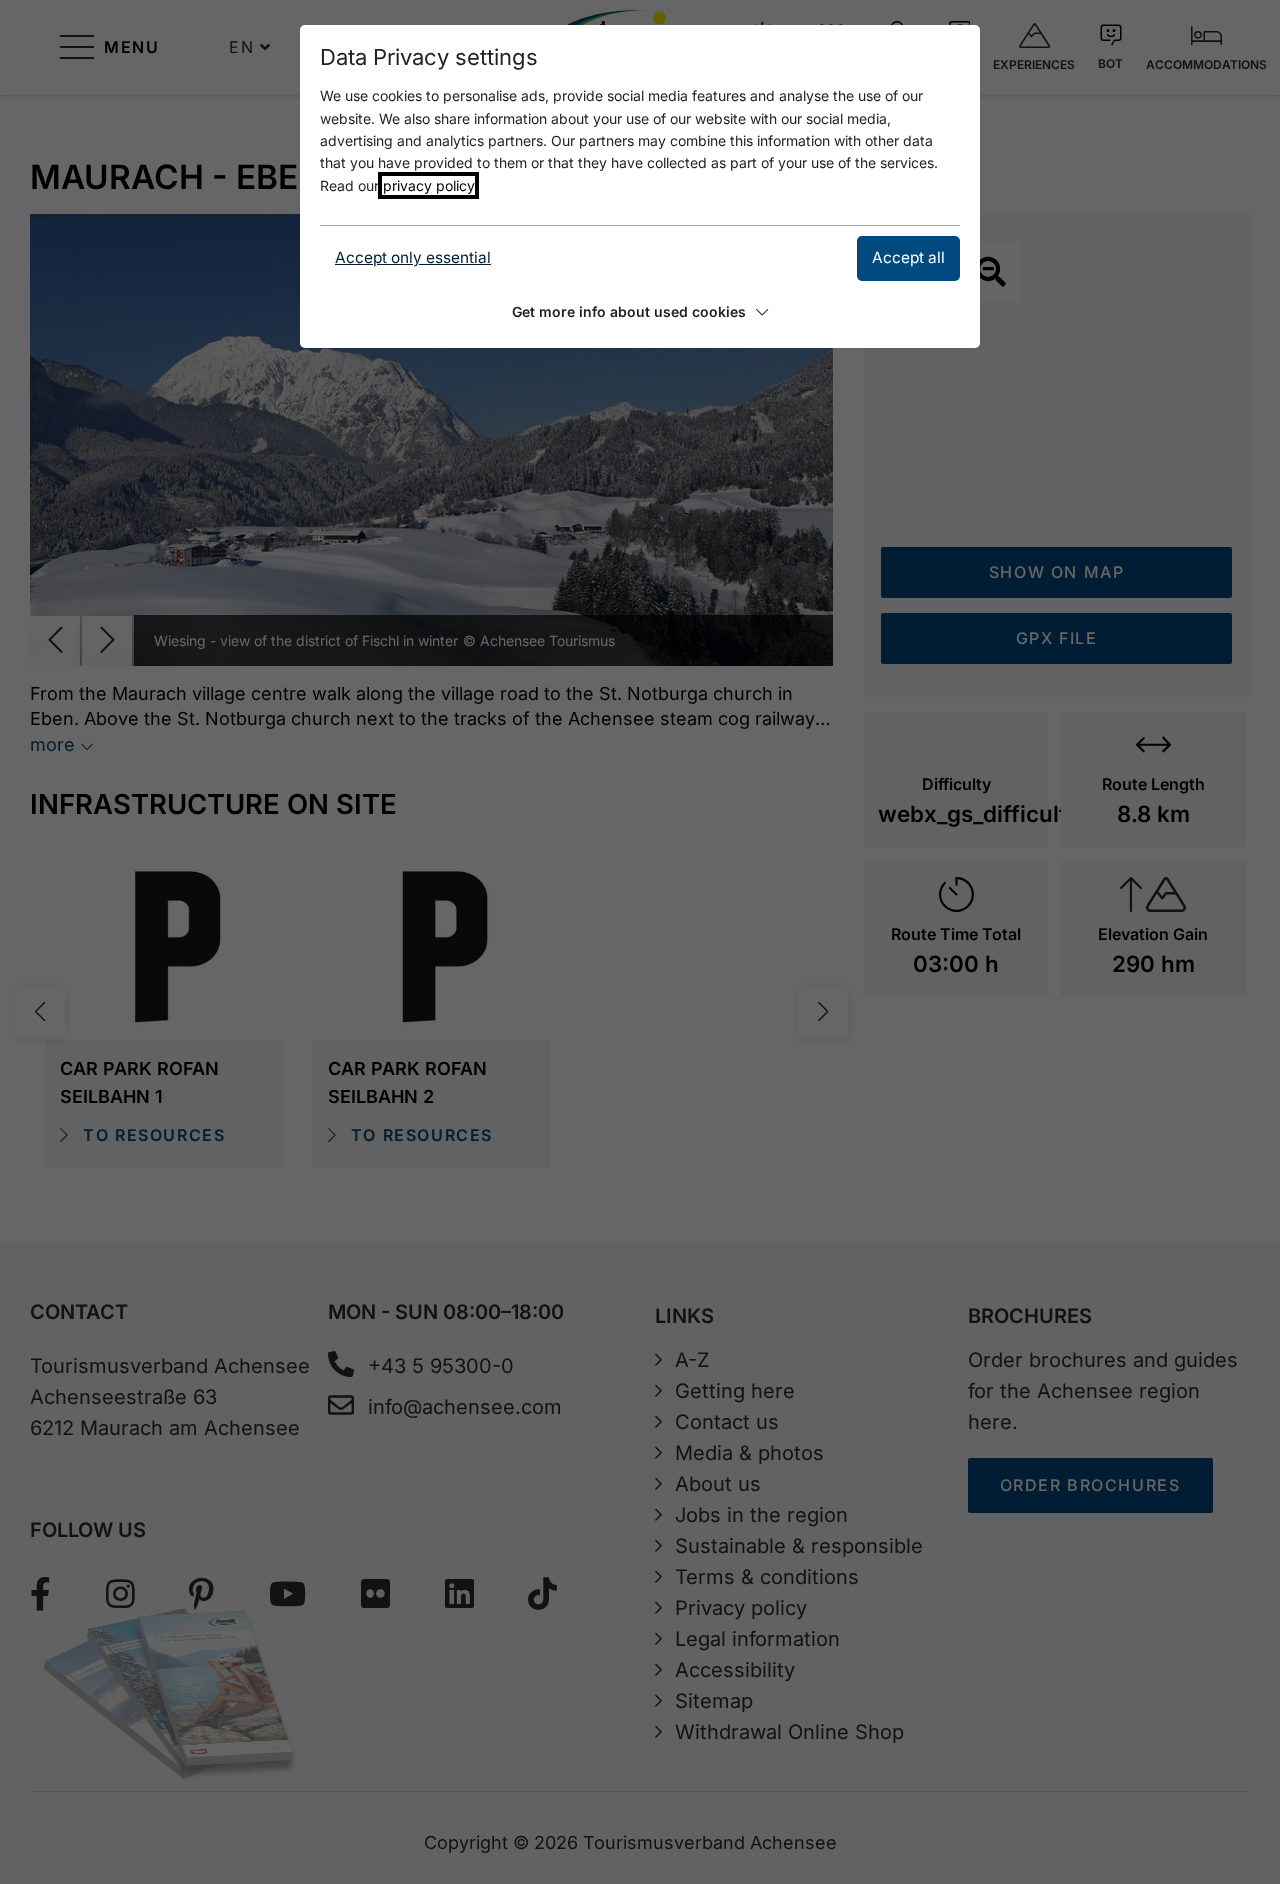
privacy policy (428, 185)
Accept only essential (413, 257)
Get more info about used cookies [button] (629, 311)
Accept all (908, 257)
